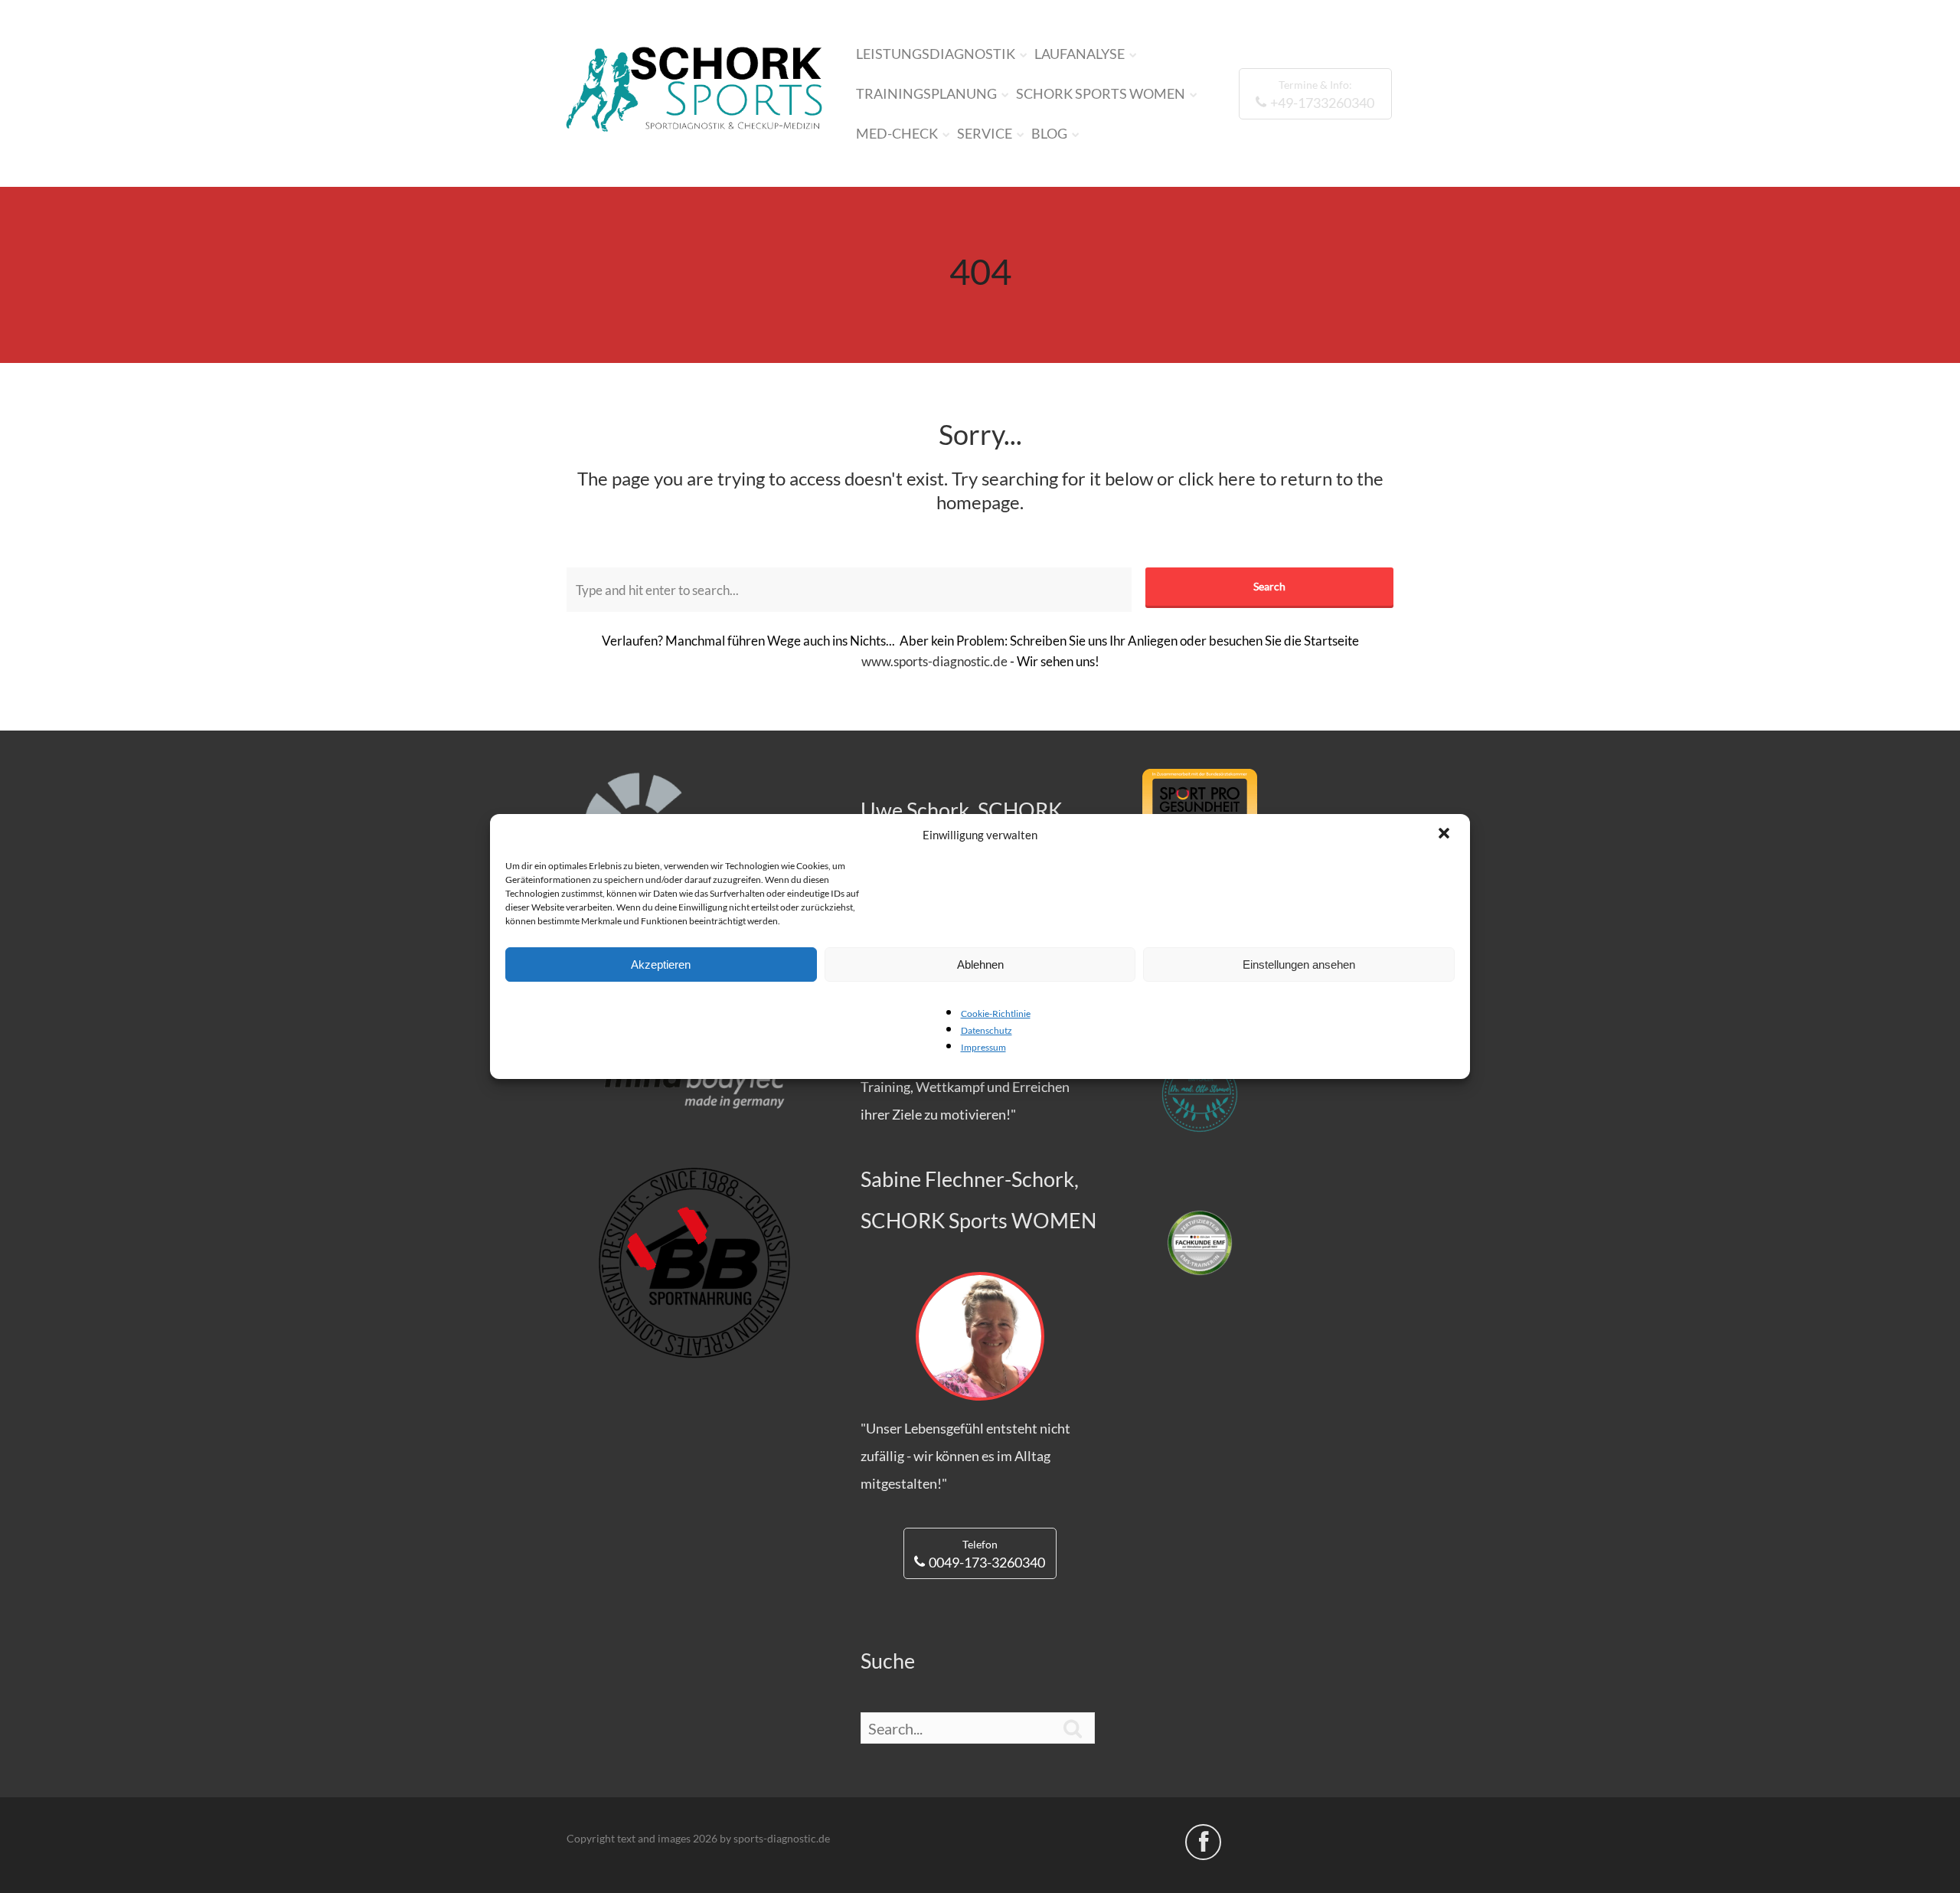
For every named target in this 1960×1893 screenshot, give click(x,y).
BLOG (1049, 133)
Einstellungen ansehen (1299, 964)
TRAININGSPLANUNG (926, 93)
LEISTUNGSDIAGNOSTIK (936, 54)
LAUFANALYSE (1080, 54)
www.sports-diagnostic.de (934, 661)
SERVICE (985, 133)
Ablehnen (980, 964)
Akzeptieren (661, 964)
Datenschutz (987, 1030)
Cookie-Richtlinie (996, 1014)
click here (1217, 478)
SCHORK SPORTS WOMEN (1101, 93)
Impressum (983, 1047)
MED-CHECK (897, 133)
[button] (1445, 835)
